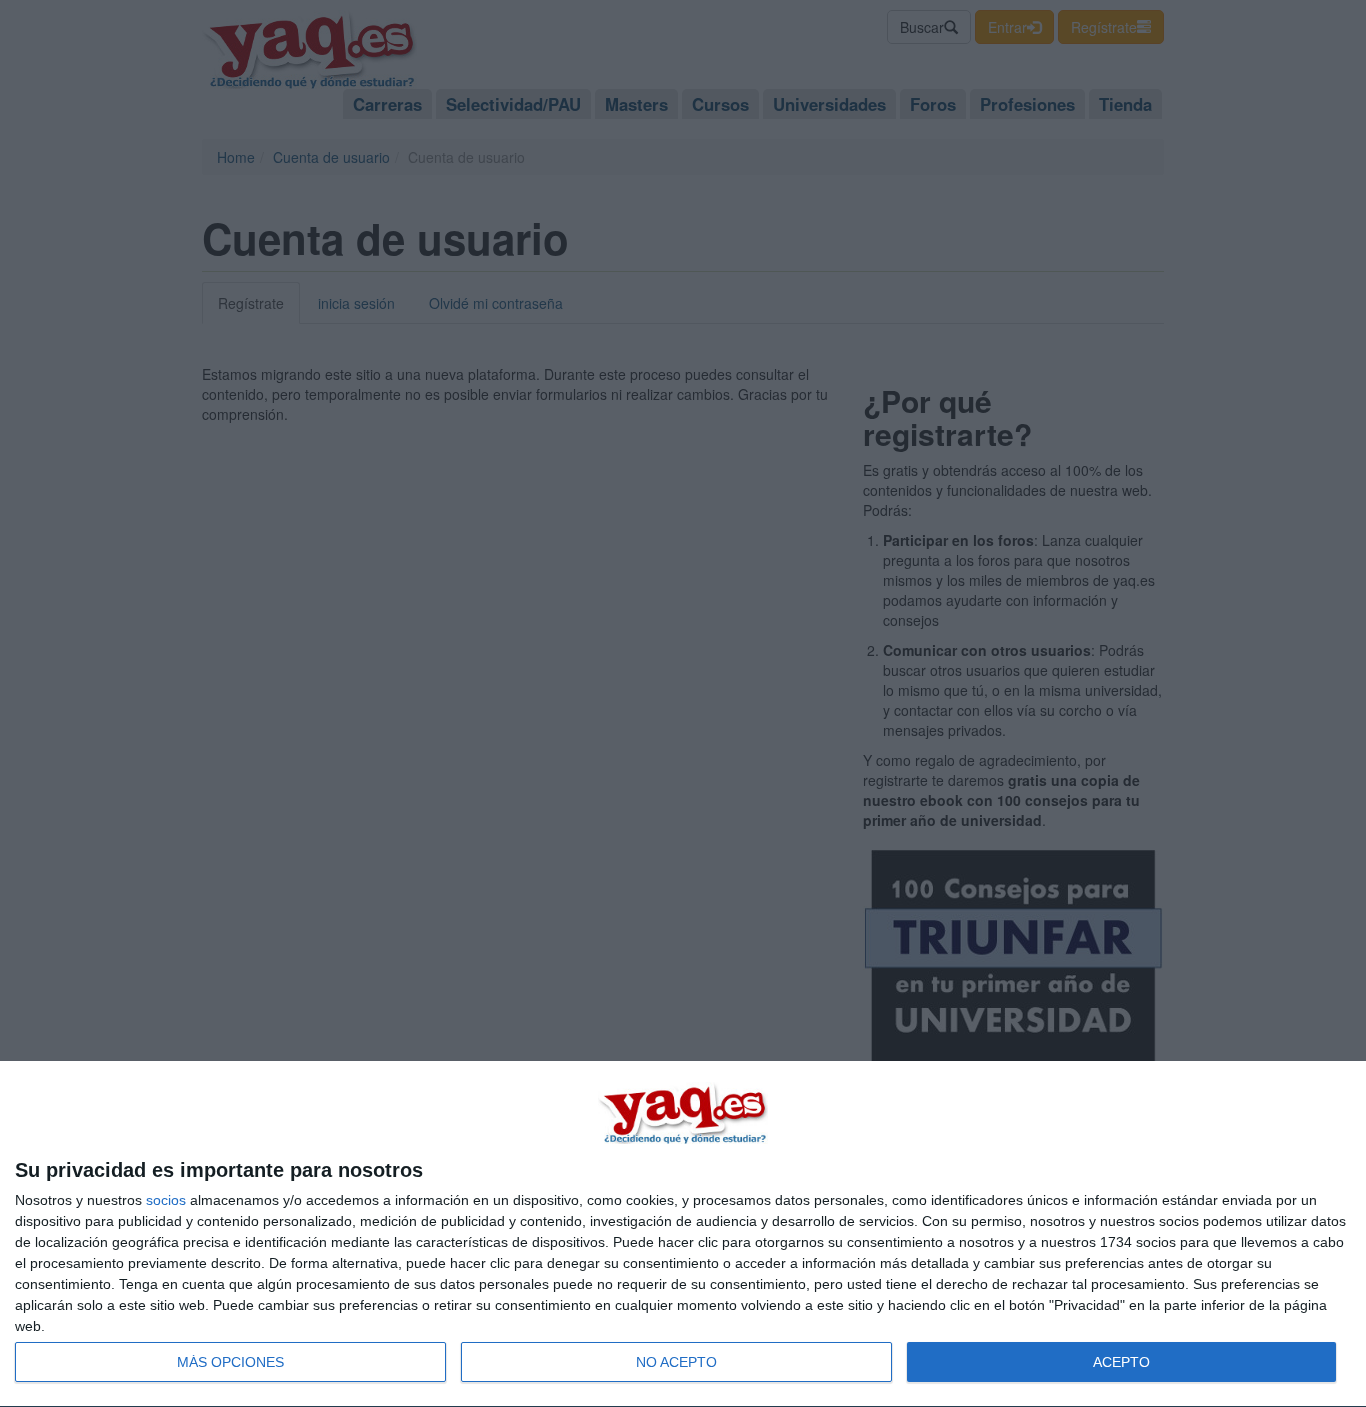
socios (166, 1200)
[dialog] (683, 1234)
